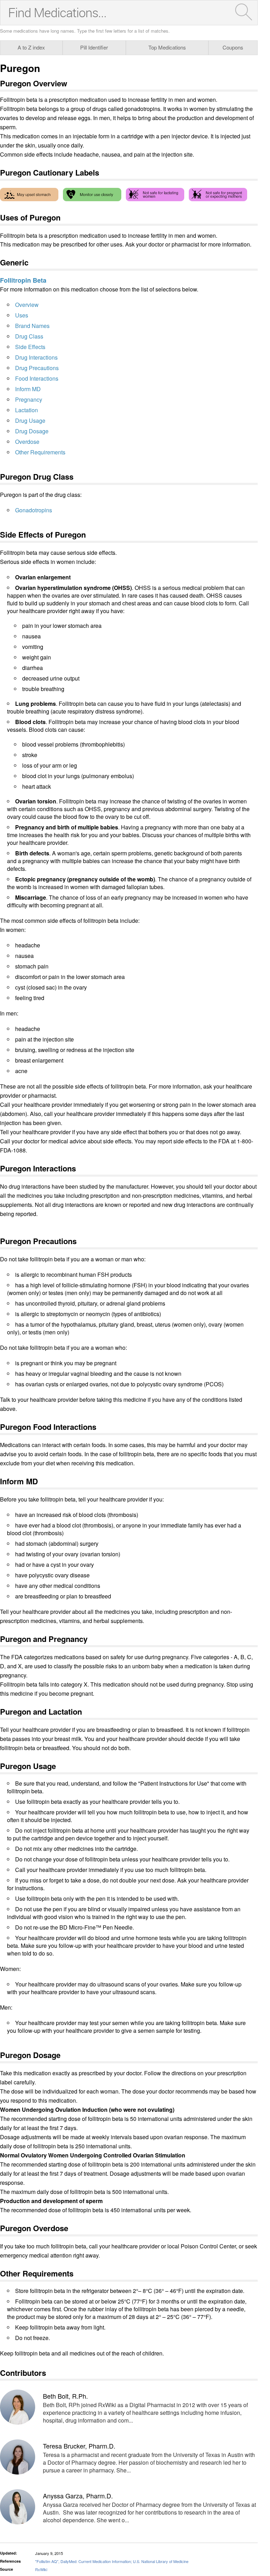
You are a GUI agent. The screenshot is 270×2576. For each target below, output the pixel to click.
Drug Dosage (32, 431)
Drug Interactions (36, 357)
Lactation (27, 410)
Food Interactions (37, 378)
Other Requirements (40, 452)
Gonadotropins (34, 510)
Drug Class (29, 336)
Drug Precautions (37, 368)
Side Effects (30, 347)
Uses (22, 315)
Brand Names (32, 326)
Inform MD (28, 389)
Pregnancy (29, 399)
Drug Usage (30, 420)
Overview (27, 305)
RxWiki (41, 2569)
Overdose (27, 442)
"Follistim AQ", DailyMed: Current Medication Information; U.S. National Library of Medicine (112, 2561)
